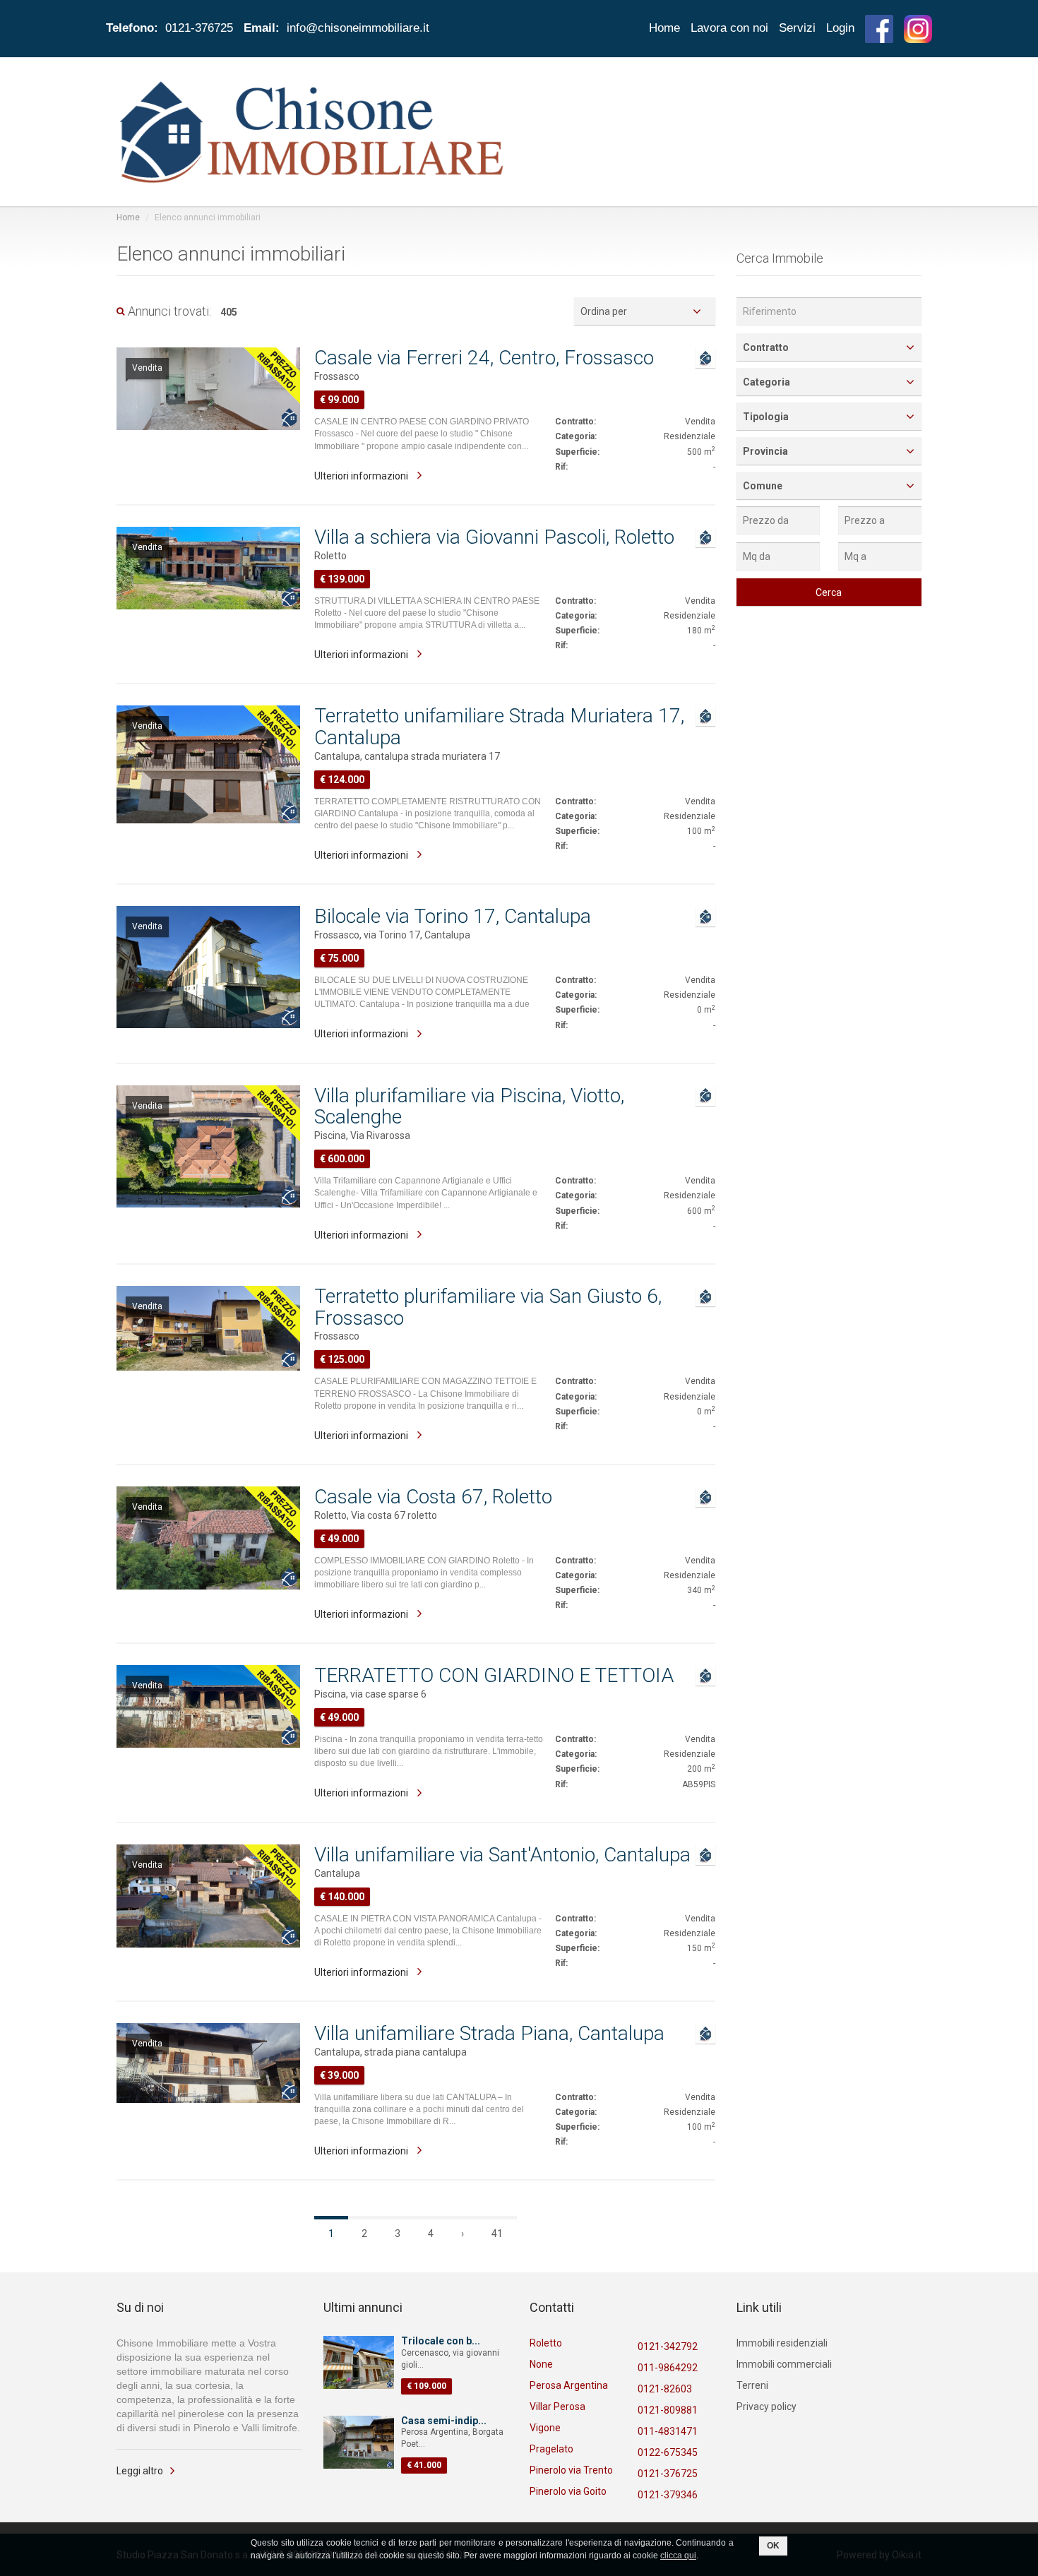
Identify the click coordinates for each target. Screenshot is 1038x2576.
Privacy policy (766, 2407)
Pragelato (551, 2449)
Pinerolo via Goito (568, 2491)
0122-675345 (668, 2452)
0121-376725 (668, 2474)
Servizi (797, 28)
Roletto (546, 2343)
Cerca (829, 592)
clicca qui (678, 2556)
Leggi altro (140, 2471)
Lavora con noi (729, 28)
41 (497, 2234)
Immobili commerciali (784, 2364)
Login (840, 28)
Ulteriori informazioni (362, 476)
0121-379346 (668, 2495)
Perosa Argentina (569, 2385)
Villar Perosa (557, 2407)
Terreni (752, 2385)
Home (664, 28)
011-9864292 (668, 2368)
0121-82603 (665, 2389)
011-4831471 (668, 2431)
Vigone (545, 2428)
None (541, 2364)
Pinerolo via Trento (571, 2470)
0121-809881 (668, 2410)
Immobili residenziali (782, 2343)
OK (773, 2546)
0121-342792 (668, 2347)
